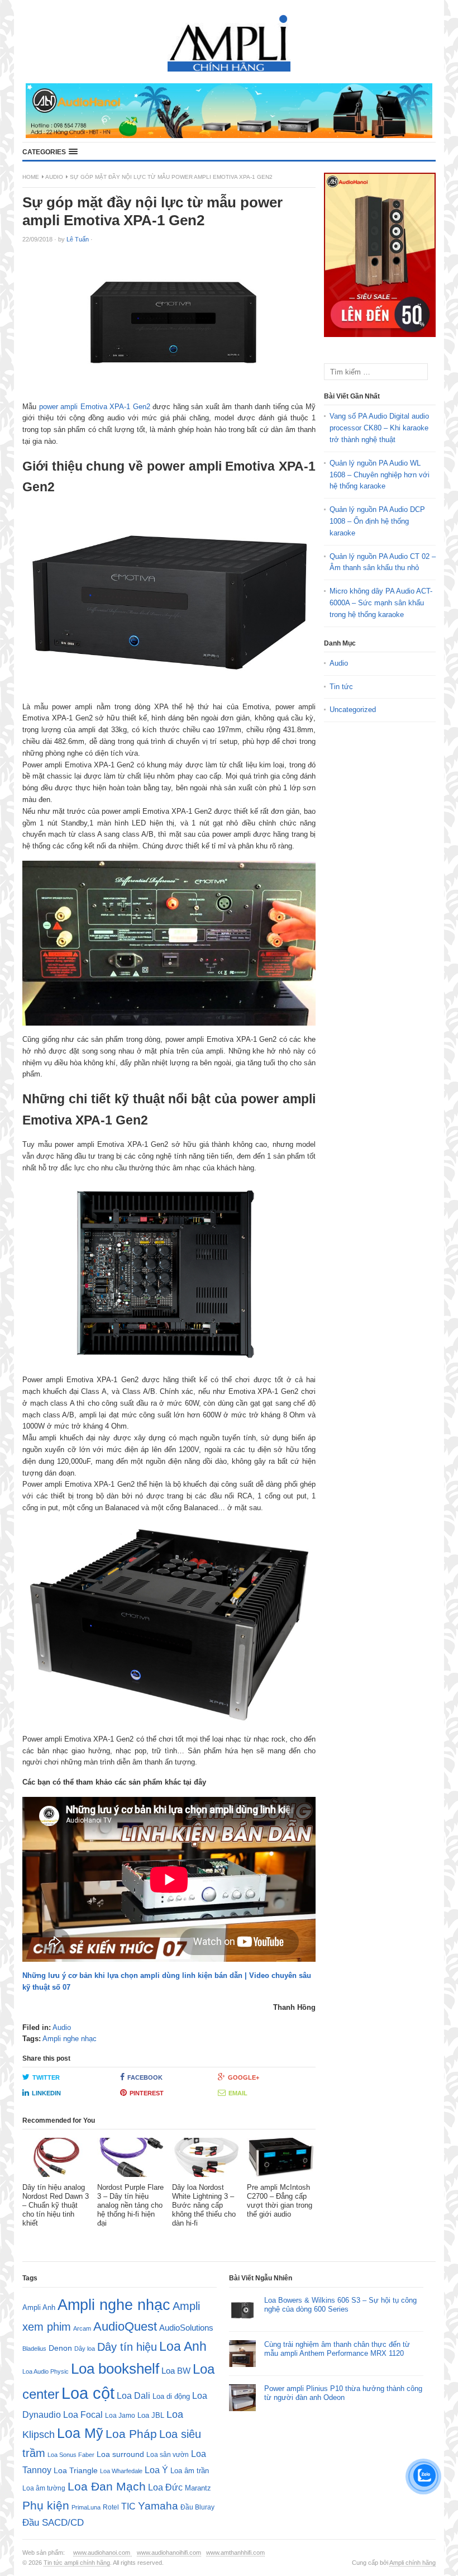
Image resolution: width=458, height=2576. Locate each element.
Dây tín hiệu (127, 2347)
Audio (54, 177)
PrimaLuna (86, 2507)
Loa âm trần (190, 2471)
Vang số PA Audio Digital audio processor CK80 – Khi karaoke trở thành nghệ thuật (379, 428)
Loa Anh (183, 2346)
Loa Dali (133, 2396)
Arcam (82, 2328)
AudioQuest (125, 2326)
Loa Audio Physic (46, 2371)
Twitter (46, 2077)
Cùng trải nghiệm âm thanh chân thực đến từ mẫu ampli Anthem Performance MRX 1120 (337, 2349)
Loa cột (88, 2393)
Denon (60, 2348)
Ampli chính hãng (412, 2563)
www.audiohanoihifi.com (169, 2553)
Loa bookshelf (115, 2369)
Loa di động (171, 2396)
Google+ (244, 2077)
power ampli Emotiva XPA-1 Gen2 (95, 407)
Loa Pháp (131, 2434)
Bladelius (34, 2349)
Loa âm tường (44, 2488)
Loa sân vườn (168, 2455)
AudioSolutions (186, 2328)
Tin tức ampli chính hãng (77, 2563)
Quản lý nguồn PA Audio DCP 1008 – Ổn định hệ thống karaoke (377, 521)
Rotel (111, 2507)
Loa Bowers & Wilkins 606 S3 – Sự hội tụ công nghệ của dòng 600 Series (340, 2305)
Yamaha (158, 2506)
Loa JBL (151, 2415)
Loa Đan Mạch (107, 2487)
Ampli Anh (39, 2308)
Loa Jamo (120, 2415)
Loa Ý (156, 2470)
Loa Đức (165, 2487)
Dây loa (85, 2349)
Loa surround (120, 2454)
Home (31, 177)
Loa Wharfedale (121, 2471)
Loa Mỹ (80, 2433)
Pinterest (147, 2093)
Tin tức (341, 687)
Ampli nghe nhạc (70, 2039)
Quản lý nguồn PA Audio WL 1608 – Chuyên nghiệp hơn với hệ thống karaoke (380, 475)
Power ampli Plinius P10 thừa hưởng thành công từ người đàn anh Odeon (343, 2393)
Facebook (145, 2077)
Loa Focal (83, 2415)
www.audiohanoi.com (102, 2553)
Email (238, 2093)
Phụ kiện (46, 2505)
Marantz (198, 2488)
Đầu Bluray (197, 2507)
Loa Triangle (76, 2471)
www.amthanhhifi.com (235, 2553)
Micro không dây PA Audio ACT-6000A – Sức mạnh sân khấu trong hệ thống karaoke (381, 603)
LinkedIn (46, 2093)
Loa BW (176, 2371)
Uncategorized (353, 710)
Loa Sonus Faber (71, 2455)
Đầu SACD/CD (53, 2522)
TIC (128, 2506)
